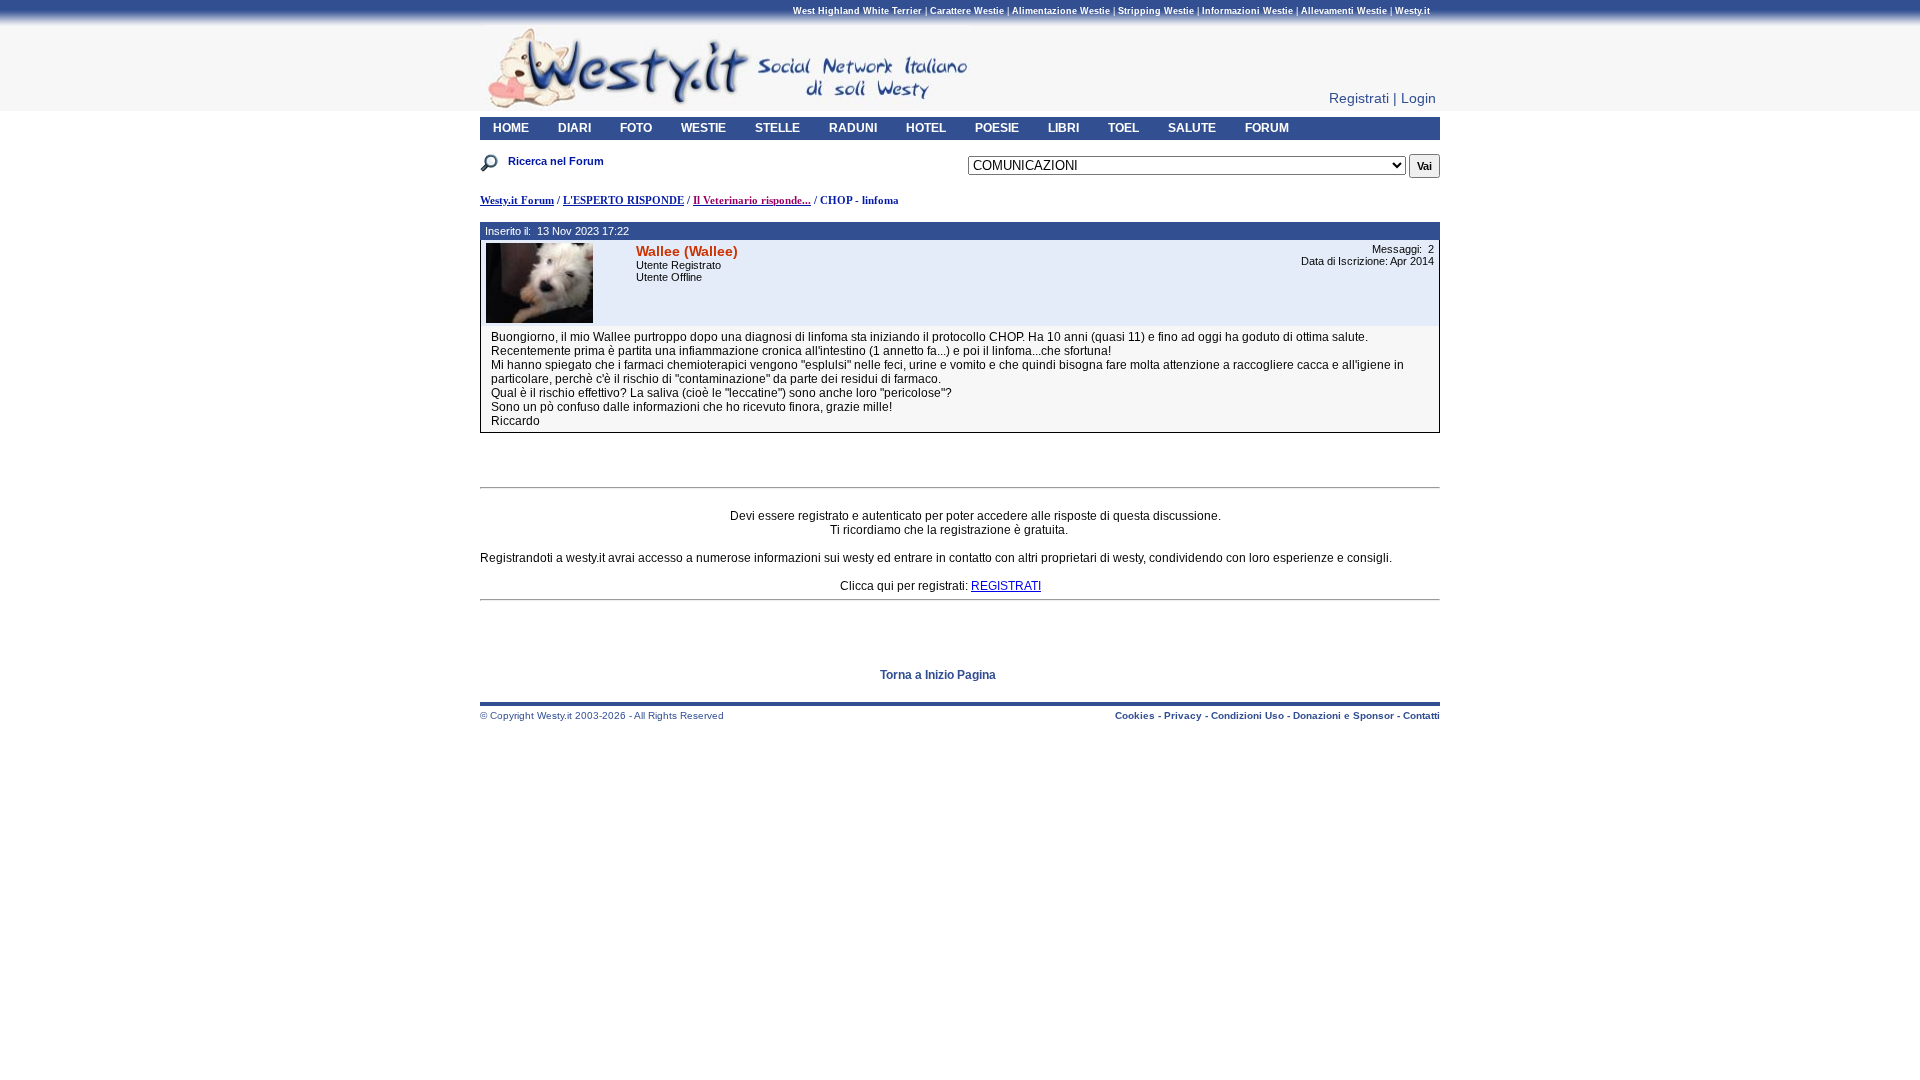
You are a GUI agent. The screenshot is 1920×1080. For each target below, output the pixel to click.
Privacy (1183, 715)
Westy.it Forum (517, 200)
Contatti (1421, 715)
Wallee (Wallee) (687, 251)
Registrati (1359, 98)
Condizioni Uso (1247, 715)
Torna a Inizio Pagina (938, 675)
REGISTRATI (1006, 586)
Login (1418, 98)
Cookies (1135, 715)
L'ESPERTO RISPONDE (623, 200)
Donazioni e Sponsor (1343, 715)
